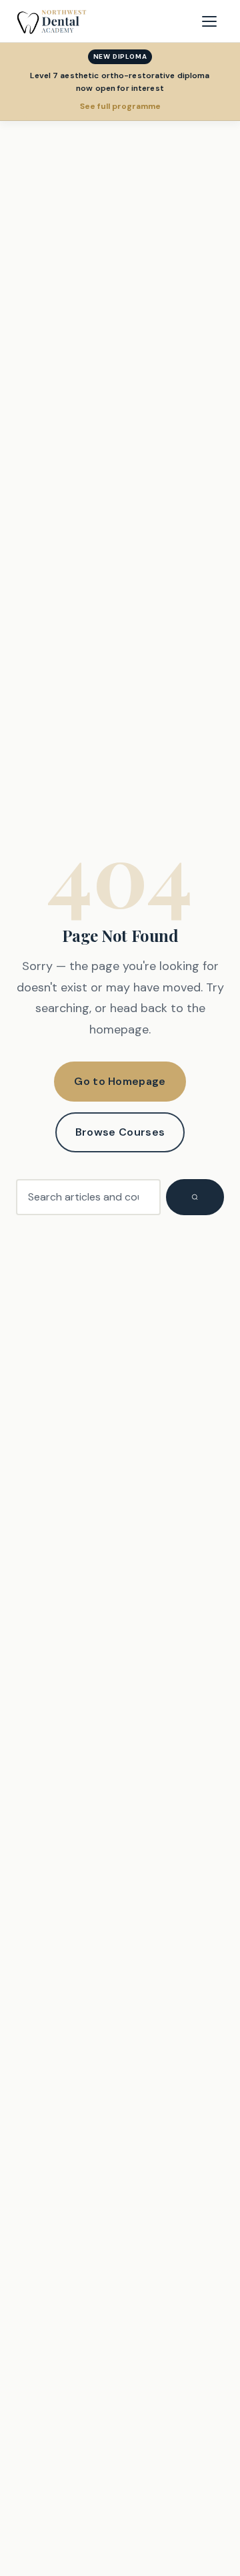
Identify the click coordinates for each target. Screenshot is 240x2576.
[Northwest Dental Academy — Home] (52, 21)
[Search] (195, 1197)
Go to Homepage (120, 1081)
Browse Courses (120, 1132)
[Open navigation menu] (209, 21)
